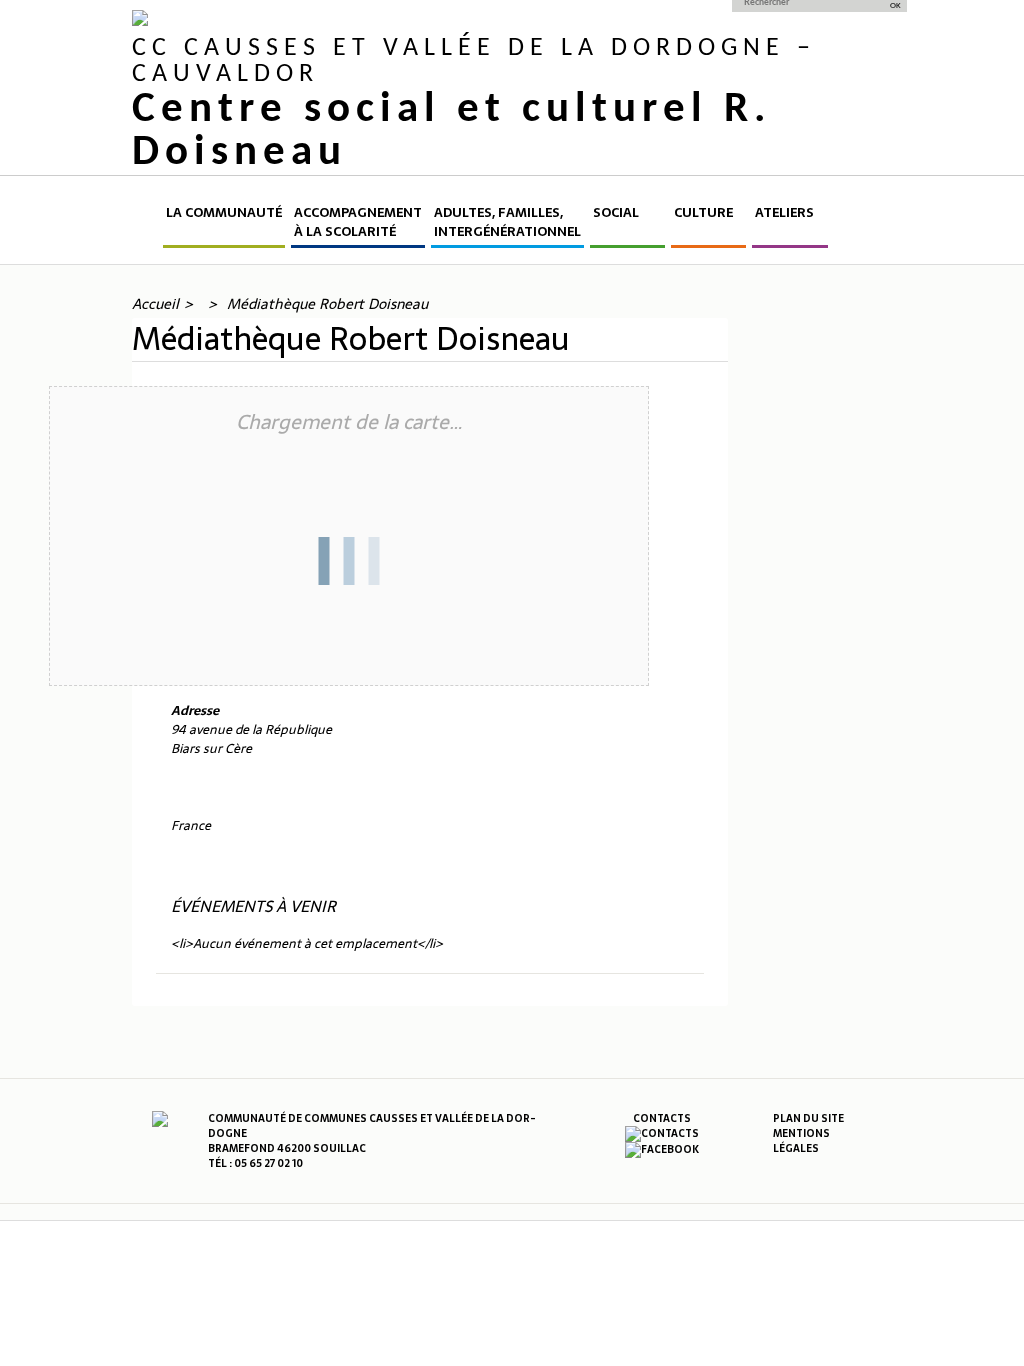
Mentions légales (801, 1141)
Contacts (662, 1118)
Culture (703, 213)
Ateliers (784, 213)
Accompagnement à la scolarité (358, 222)
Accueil (146, 225)
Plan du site (808, 1118)
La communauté (224, 213)
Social (616, 213)
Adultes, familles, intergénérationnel (507, 222)
